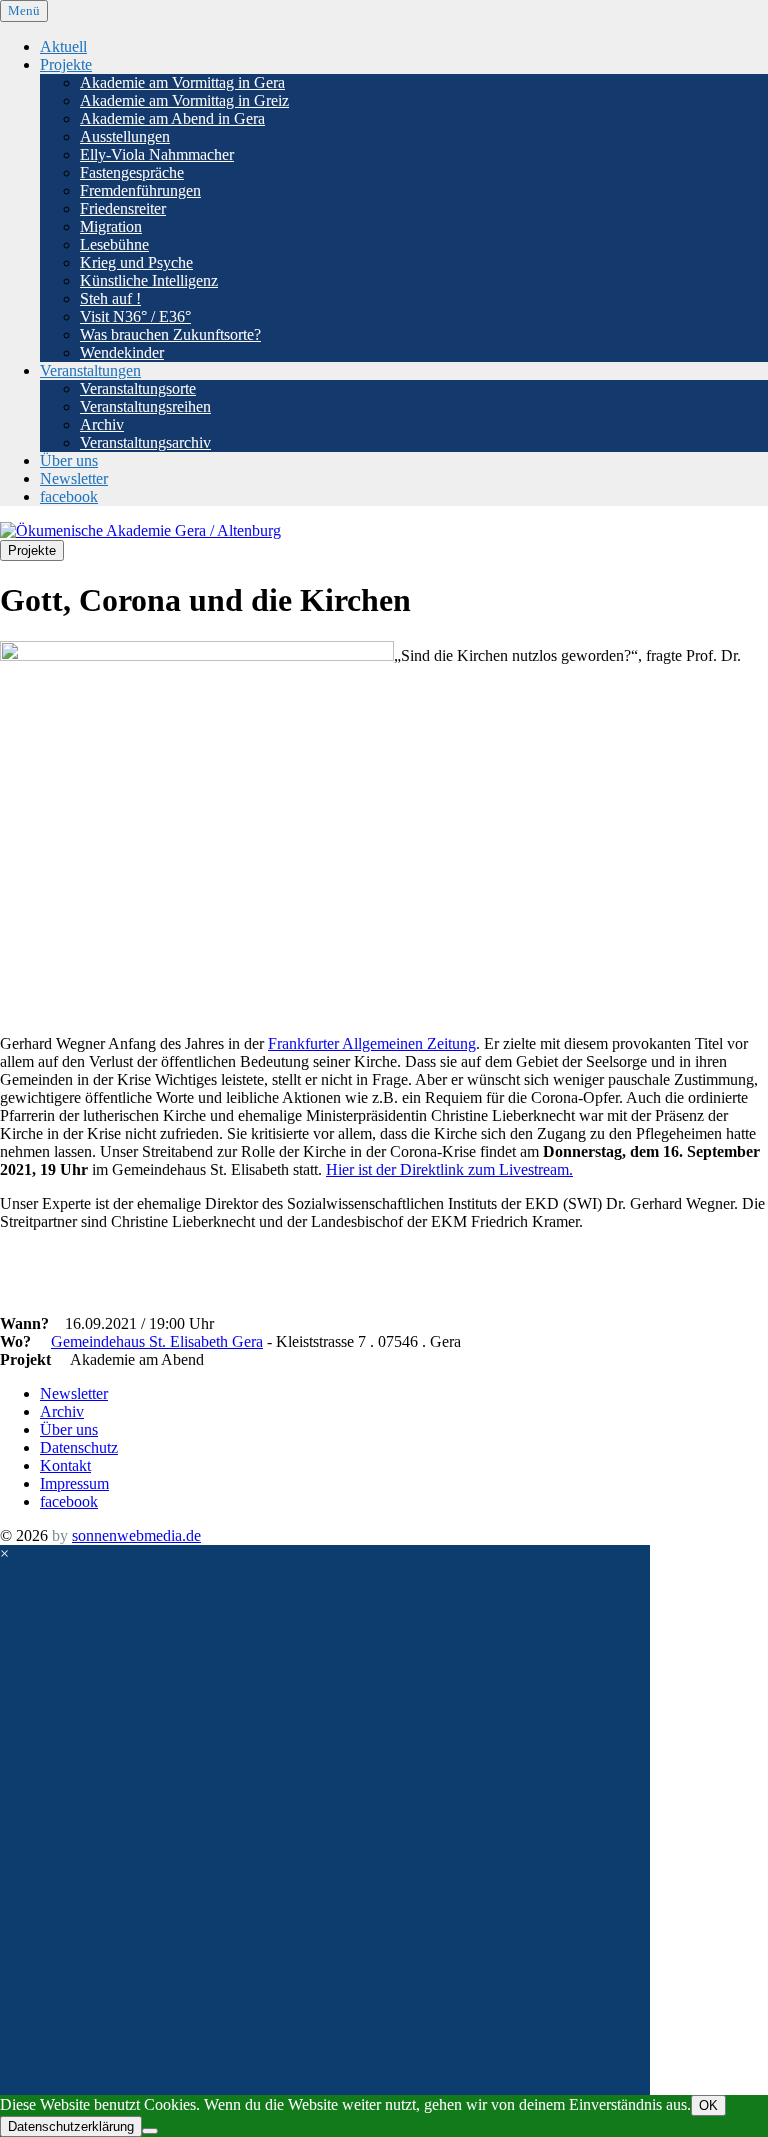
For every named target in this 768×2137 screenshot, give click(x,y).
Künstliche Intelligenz (149, 280)
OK (708, 2105)
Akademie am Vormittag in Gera (182, 82)
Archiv (102, 424)
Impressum (74, 1483)
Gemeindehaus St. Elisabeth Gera (157, 1341)
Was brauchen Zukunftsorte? (170, 334)
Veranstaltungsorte (138, 388)
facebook (69, 496)
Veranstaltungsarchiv (145, 442)
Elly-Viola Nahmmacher (157, 154)
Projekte (66, 64)
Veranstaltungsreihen (145, 406)
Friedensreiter (123, 208)
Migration (111, 226)
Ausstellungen (125, 136)
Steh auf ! (110, 298)
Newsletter (74, 478)
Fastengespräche (132, 172)
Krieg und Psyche (136, 262)
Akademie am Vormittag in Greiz (184, 100)
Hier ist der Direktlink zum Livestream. (449, 1169)
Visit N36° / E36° (135, 316)
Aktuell (63, 46)
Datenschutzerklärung (71, 2126)
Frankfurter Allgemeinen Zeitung (372, 1043)
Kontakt (65, 1465)
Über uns (69, 460)
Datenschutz (79, 1447)
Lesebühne (114, 244)
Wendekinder (122, 352)
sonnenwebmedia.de (136, 1535)
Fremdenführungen (140, 190)
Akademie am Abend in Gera (172, 118)
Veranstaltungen (90, 370)
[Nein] (150, 2131)
